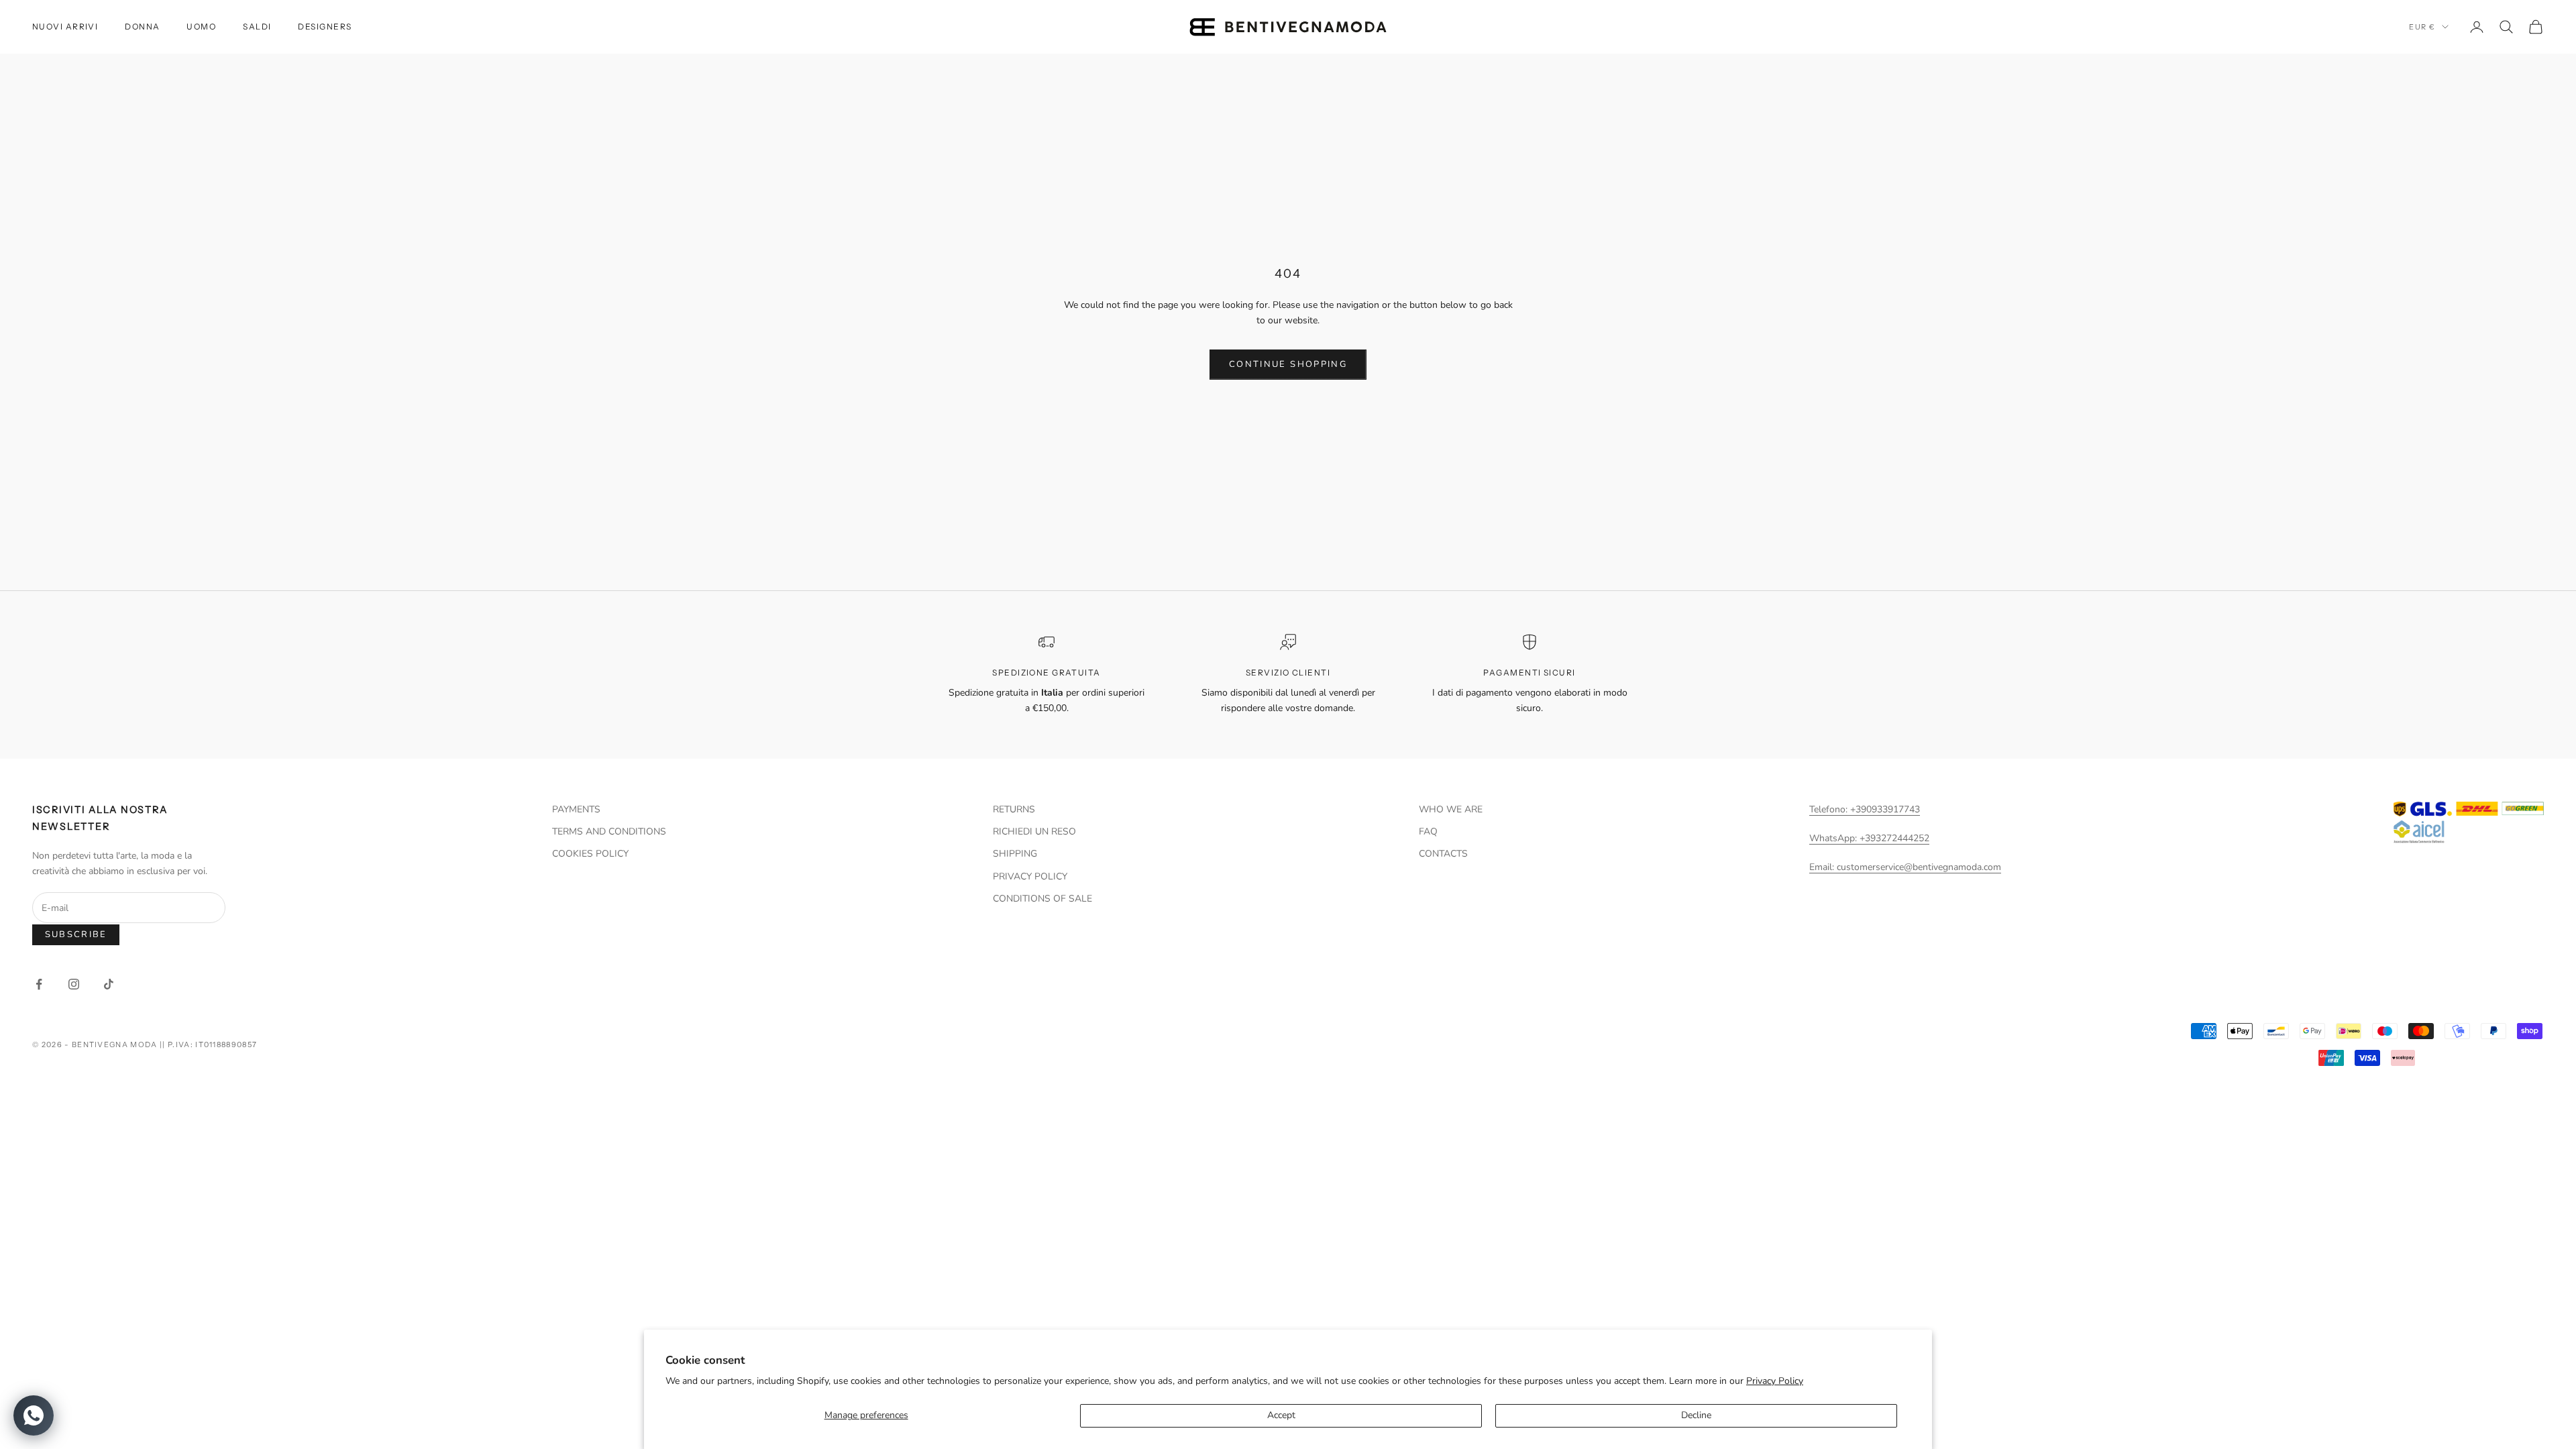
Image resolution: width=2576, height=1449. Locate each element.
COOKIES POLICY (590, 854)
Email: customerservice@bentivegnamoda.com (1905, 867)
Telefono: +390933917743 (1865, 809)
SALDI (257, 26)
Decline (1696, 1415)
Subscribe (76, 934)
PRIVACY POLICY (1030, 876)
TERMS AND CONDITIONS (609, 831)
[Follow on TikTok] (109, 984)
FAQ (1428, 831)
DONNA (142, 26)
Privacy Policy (1775, 1381)
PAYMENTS (576, 809)
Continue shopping (1288, 364)
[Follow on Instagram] (74, 984)
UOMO (201, 26)
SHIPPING (1015, 854)
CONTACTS (1443, 854)
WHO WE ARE (1451, 809)
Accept (1281, 1415)
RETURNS (1014, 809)
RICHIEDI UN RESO (1034, 831)
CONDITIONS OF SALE (1042, 899)
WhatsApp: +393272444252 (1869, 838)
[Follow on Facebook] (39, 984)
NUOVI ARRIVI (65, 26)
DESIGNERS (325, 26)
